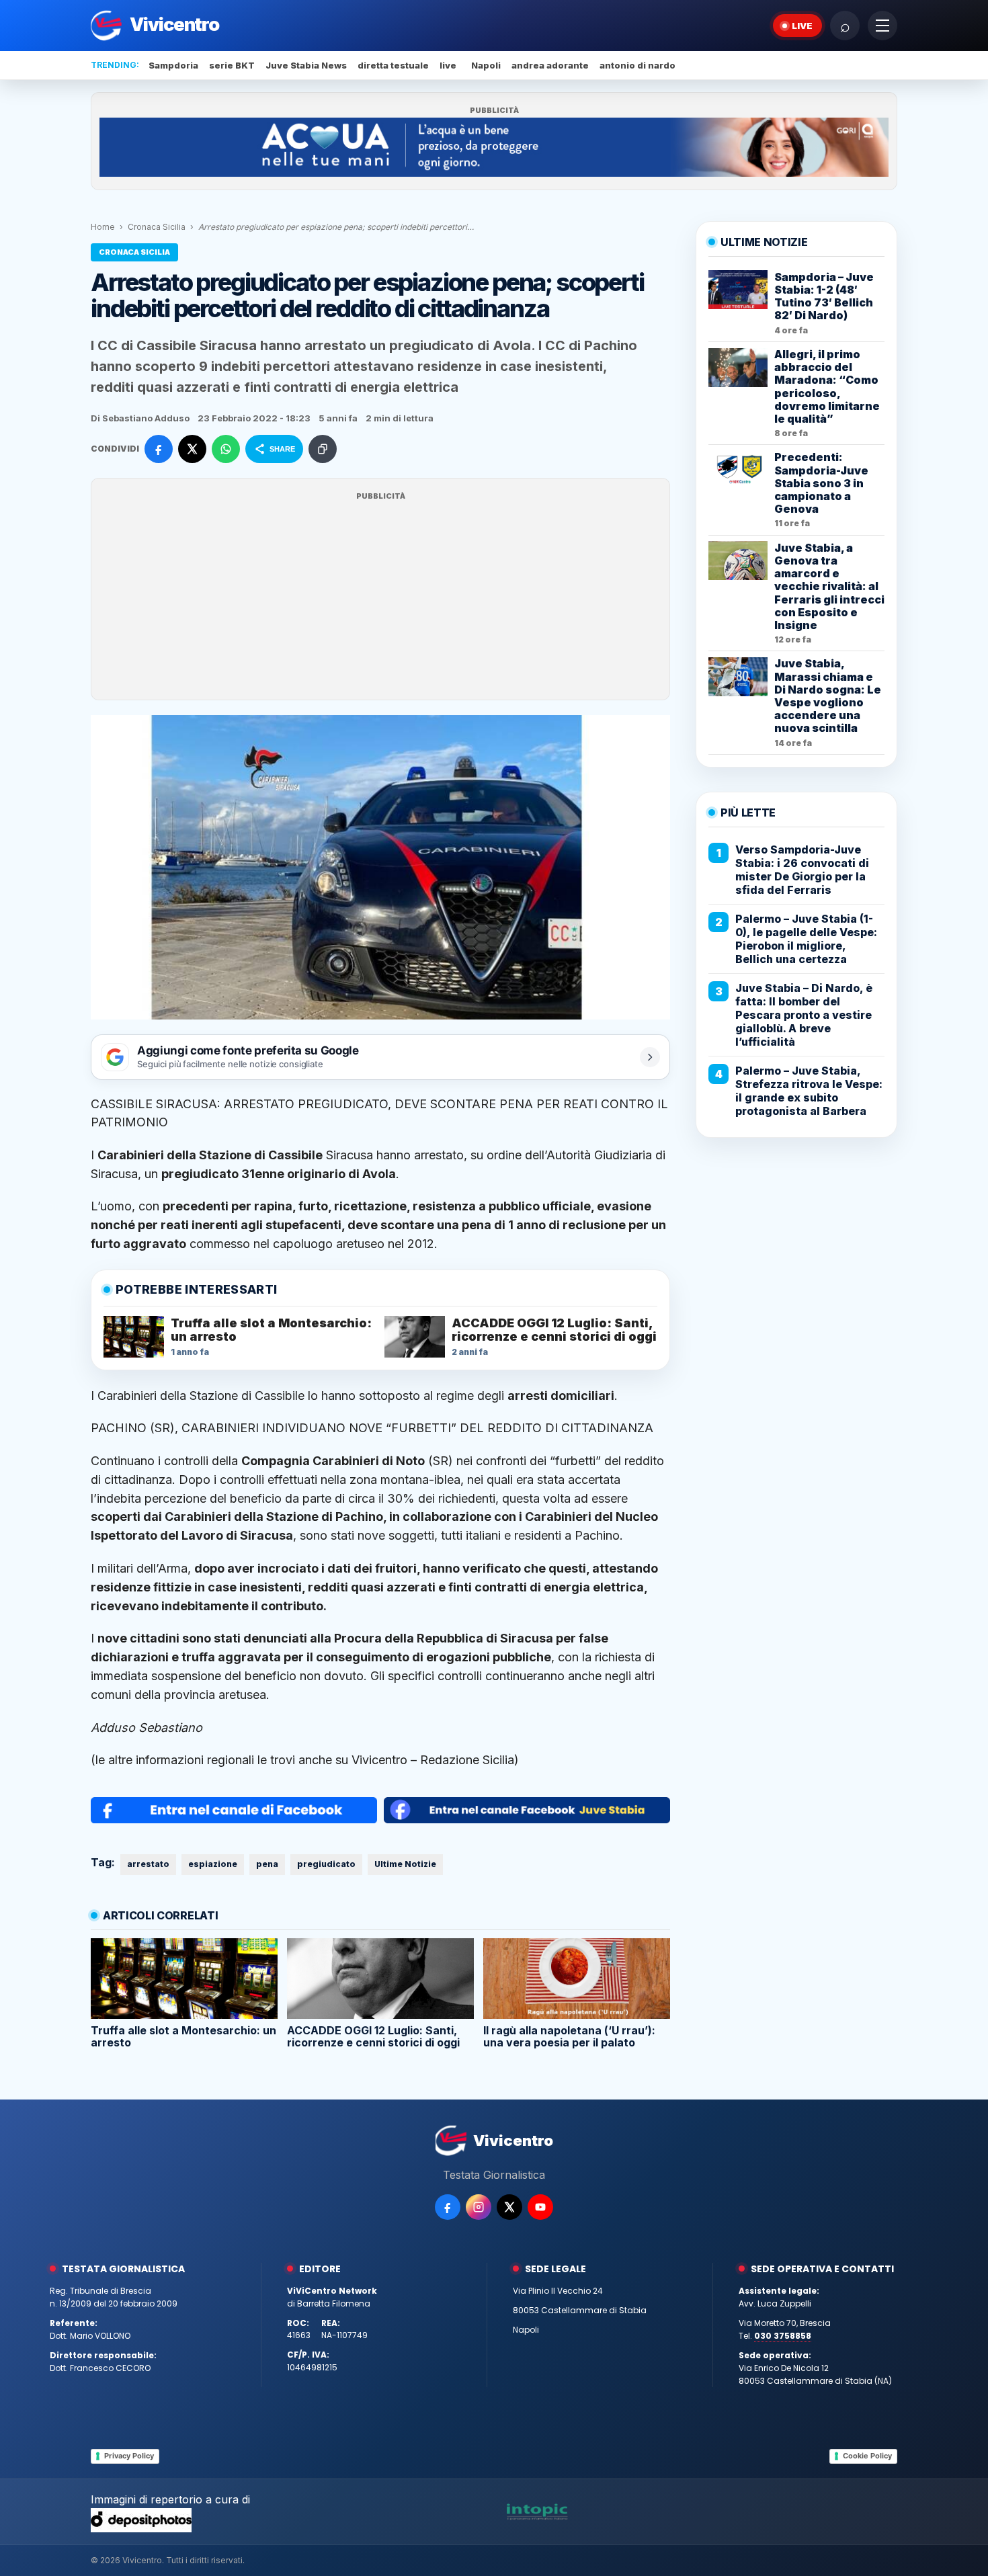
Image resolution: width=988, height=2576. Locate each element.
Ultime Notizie (405, 1864)
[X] (509, 2207)
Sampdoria (173, 65)
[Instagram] (479, 2207)
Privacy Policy (129, 2456)
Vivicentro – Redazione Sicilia (433, 1760)
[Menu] (882, 26)
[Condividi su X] (192, 449)
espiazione (213, 1864)
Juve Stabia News (306, 65)
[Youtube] (540, 2207)
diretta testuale (393, 65)
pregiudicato (326, 1864)
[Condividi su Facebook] (159, 449)
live (448, 65)
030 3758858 (783, 2336)
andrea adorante (550, 65)
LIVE (802, 26)
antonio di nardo (637, 65)
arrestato (148, 1864)
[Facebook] (448, 2207)
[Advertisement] (380, 597)
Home (103, 227)
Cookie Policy (867, 2456)
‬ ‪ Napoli (484, 65)
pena (267, 1864)
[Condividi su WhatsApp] (226, 449)
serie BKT (232, 65)
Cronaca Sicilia (157, 227)
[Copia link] (323, 449)
